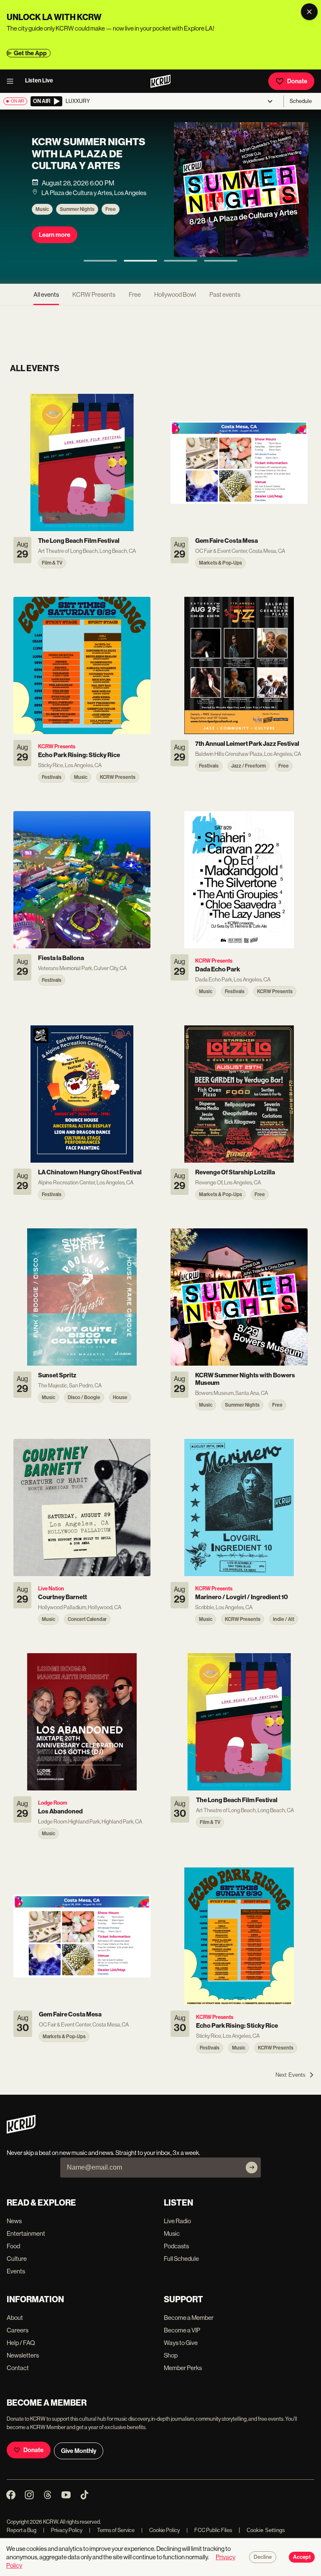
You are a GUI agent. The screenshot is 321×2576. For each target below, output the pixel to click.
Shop (171, 2355)
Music (42, 217)
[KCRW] (21, 2131)
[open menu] (13, 81)
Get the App (30, 53)
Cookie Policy (160, 2530)
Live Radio (177, 2221)
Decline (263, 2557)
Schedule (301, 101)
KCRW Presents (78, 217)
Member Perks (183, 2368)
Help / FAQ (21, 2343)
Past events (225, 294)
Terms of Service (112, 2530)
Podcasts (176, 2246)
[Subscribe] (252, 2168)
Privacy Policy (63, 2530)
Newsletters (23, 2355)
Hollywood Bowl (175, 294)
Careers (18, 2330)
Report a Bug (22, 2530)
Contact (18, 2368)
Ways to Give (181, 2343)
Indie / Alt (117, 217)
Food (13, 2246)
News (14, 2221)
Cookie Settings (266, 2530)
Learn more (55, 243)
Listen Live (39, 81)
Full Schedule (181, 2259)
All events (46, 294)
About (15, 2318)
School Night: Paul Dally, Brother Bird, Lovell (86, 162)
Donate (297, 81)
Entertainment (26, 2233)
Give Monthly (79, 2451)
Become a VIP (182, 2330)
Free (135, 294)
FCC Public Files (209, 2530)
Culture (17, 2259)
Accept (302, 2557)
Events (16, 2271)
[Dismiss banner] (309, 12)
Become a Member (189, 2318)
